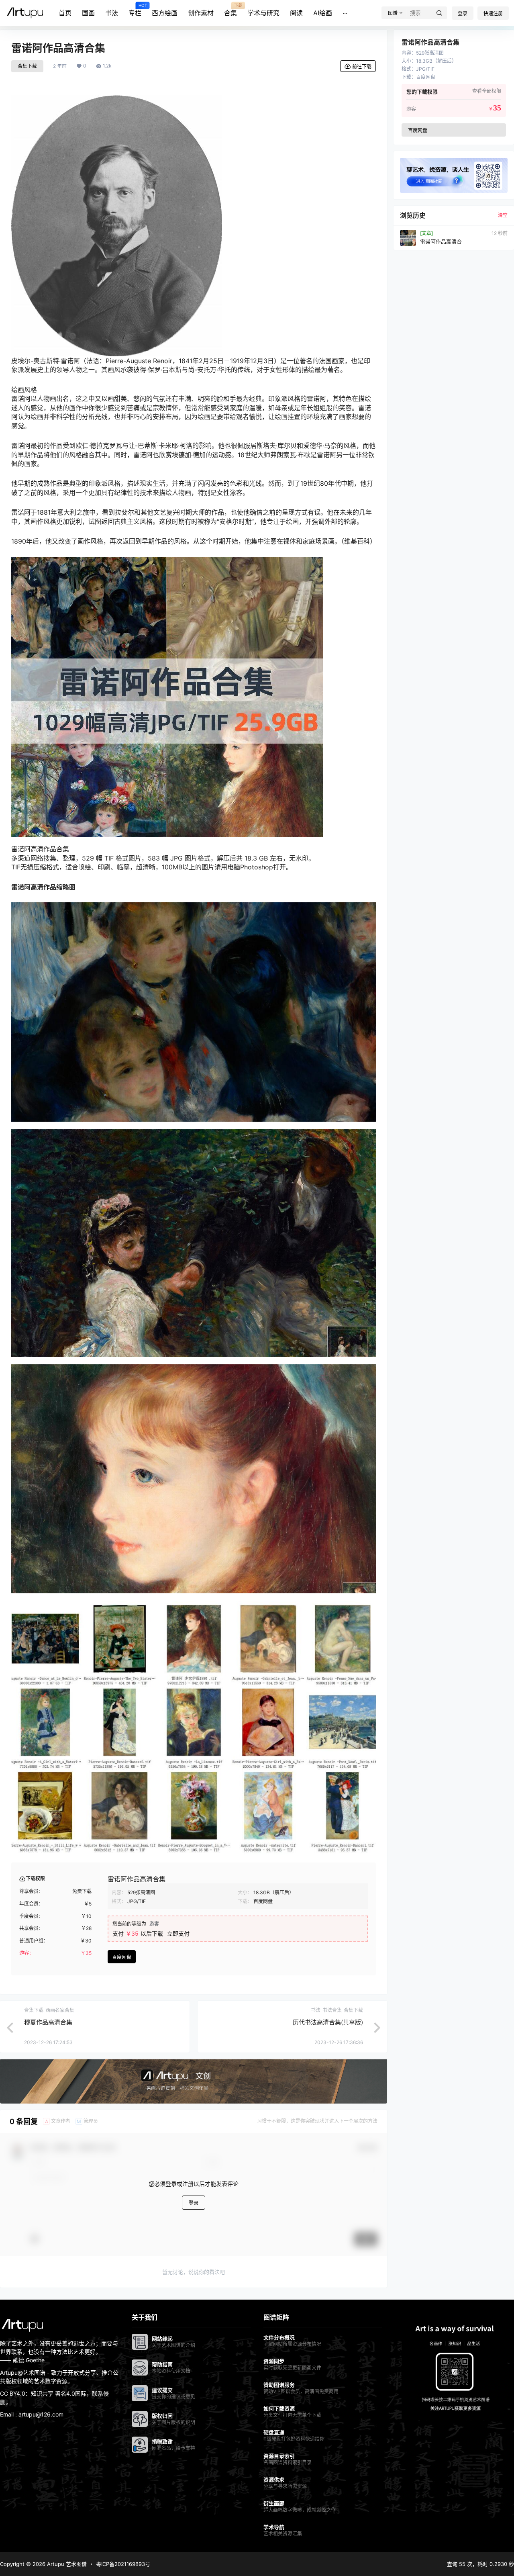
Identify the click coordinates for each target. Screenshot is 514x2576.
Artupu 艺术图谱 (66, 2564)
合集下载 (27, 66)
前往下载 (362, 66)
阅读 (296, 13)
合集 (230, 10)
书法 (112, 13)
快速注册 (493, 13)
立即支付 (178, 1933)
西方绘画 (165, 13)
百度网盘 (122, 1957)
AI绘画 (323, 13)
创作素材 (201, 13)
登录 (463, 13)
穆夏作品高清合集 (48, 2022)
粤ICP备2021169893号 (123, 2564)
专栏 (135, 10)
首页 (65, 13)
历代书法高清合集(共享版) (328, 2022)
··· (345, 13)
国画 (88, 13)
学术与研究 (263, 13)
